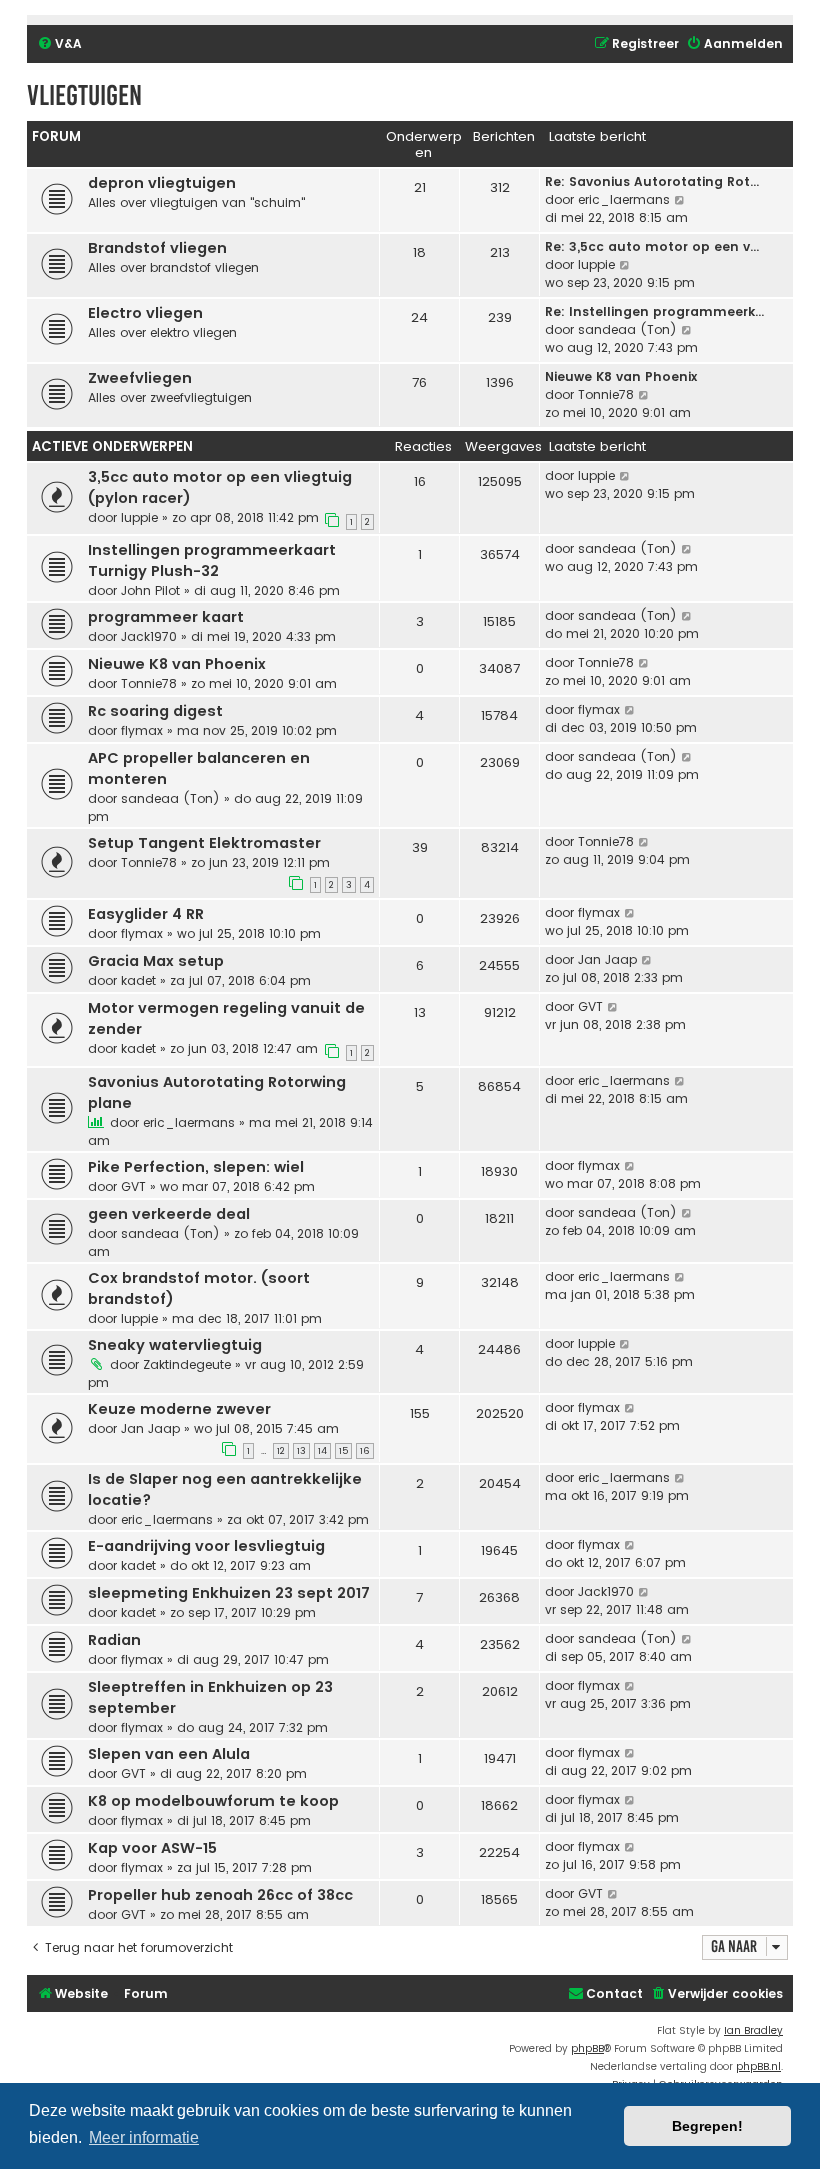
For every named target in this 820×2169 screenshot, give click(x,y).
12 (281, 1451)
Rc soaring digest (155, 711)
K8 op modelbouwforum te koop (213, 1801)
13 (301, 1451)
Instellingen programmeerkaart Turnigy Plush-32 (212, 560)
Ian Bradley (753, 2030)
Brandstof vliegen (157, 248)
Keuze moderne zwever (179, 1409)
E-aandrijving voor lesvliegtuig (206, 1546)
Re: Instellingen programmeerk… (654, 311)
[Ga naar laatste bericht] (625, 476)
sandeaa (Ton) (627, 329)
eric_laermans (624, 199)
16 (365, 1451)
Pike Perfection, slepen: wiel (196, 1167)
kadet (138, 980)
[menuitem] (59, 44)
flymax (142, 730)
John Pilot (150, 590)
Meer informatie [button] (144, 2137)
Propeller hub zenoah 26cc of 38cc (220, 1895)
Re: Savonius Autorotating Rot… (652, 181)
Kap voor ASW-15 (152, 1848)
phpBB (587, 2048)
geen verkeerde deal (169, 1214)
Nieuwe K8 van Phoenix (621, 376)
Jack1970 (149, 636)
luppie (596, 264)
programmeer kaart (166, 617)
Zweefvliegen (140, 378)
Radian (114, 1640)
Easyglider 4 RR (146, 914)
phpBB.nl (758, 2066)
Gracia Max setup (156, 961)
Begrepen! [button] (707, 2126)
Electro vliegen (145, 313)
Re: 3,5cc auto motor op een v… (652, 246)
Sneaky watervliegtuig (175, 1345)
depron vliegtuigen (162, 183)
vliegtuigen (84, 95)
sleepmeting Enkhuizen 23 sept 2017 (229, 1593)
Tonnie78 (606, 394)
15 (343, 1451)
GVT (590, 1006)
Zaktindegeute (187, 1364)
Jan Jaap (607, 959)
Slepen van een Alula (169, 1754)
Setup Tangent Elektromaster (204, 843)
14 (322, 1451)
